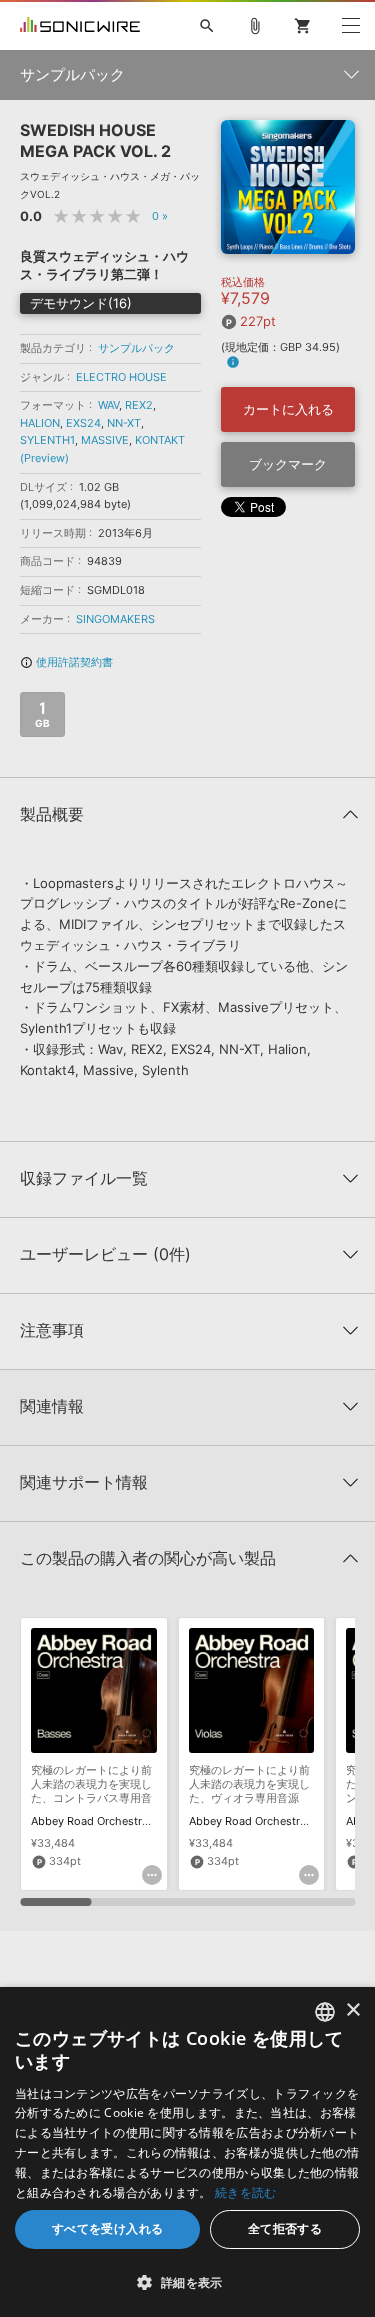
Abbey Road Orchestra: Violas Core (280, 1821)
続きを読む (246, 2192)
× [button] (352, 2010)
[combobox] (325, 2012)
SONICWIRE (80, 26)
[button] (187, 2282)
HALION (40, 423)
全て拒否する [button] (285, 2228)
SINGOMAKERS (115, 619)
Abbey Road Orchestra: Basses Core (125, 1821)
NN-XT (124, 423)
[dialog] (187, 2152)
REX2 (139, 405)
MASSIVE (105, 440)
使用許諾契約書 (66, 662)
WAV (108, 405)
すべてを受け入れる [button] (108, 2228)
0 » (160, 216)
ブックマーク (288, 464)
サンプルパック (136, 348)
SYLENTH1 (47, 440)
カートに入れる (288, 409)
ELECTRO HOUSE (121, 377)
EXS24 (83, 423)
